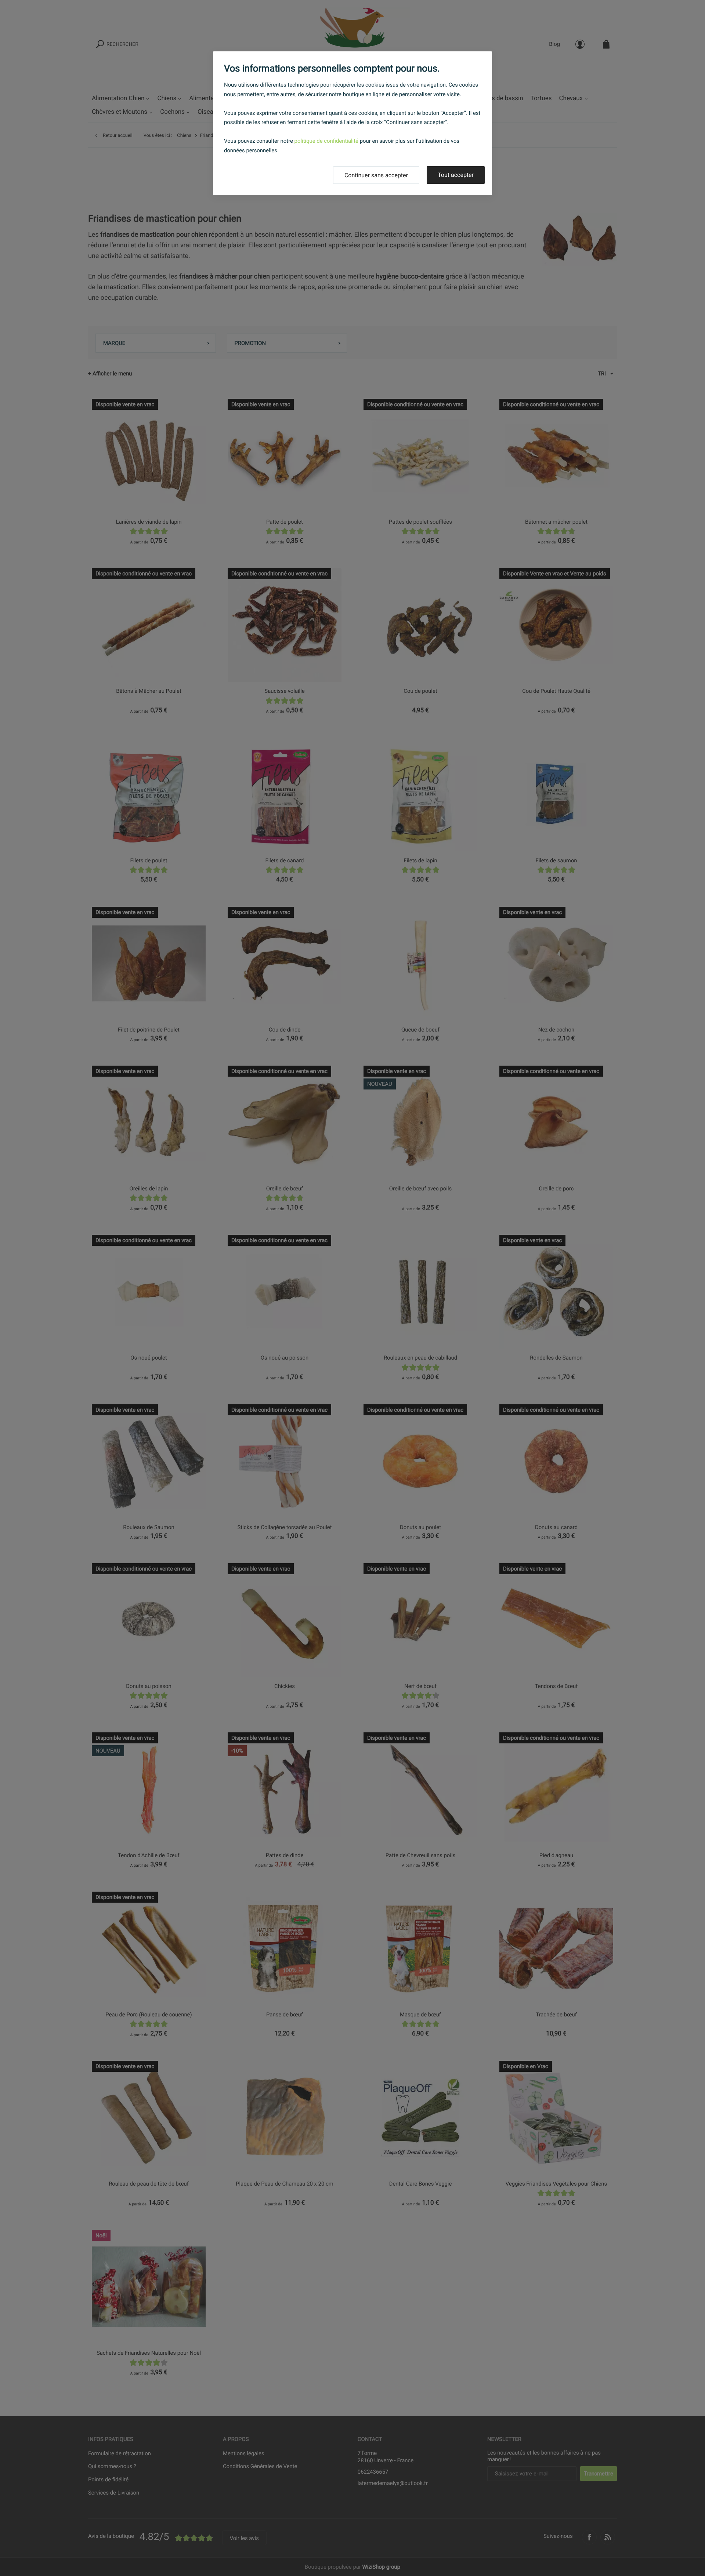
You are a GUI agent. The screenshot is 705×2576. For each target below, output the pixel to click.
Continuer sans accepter (376, 175)
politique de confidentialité (326, 141)
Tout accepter (456, 175)
